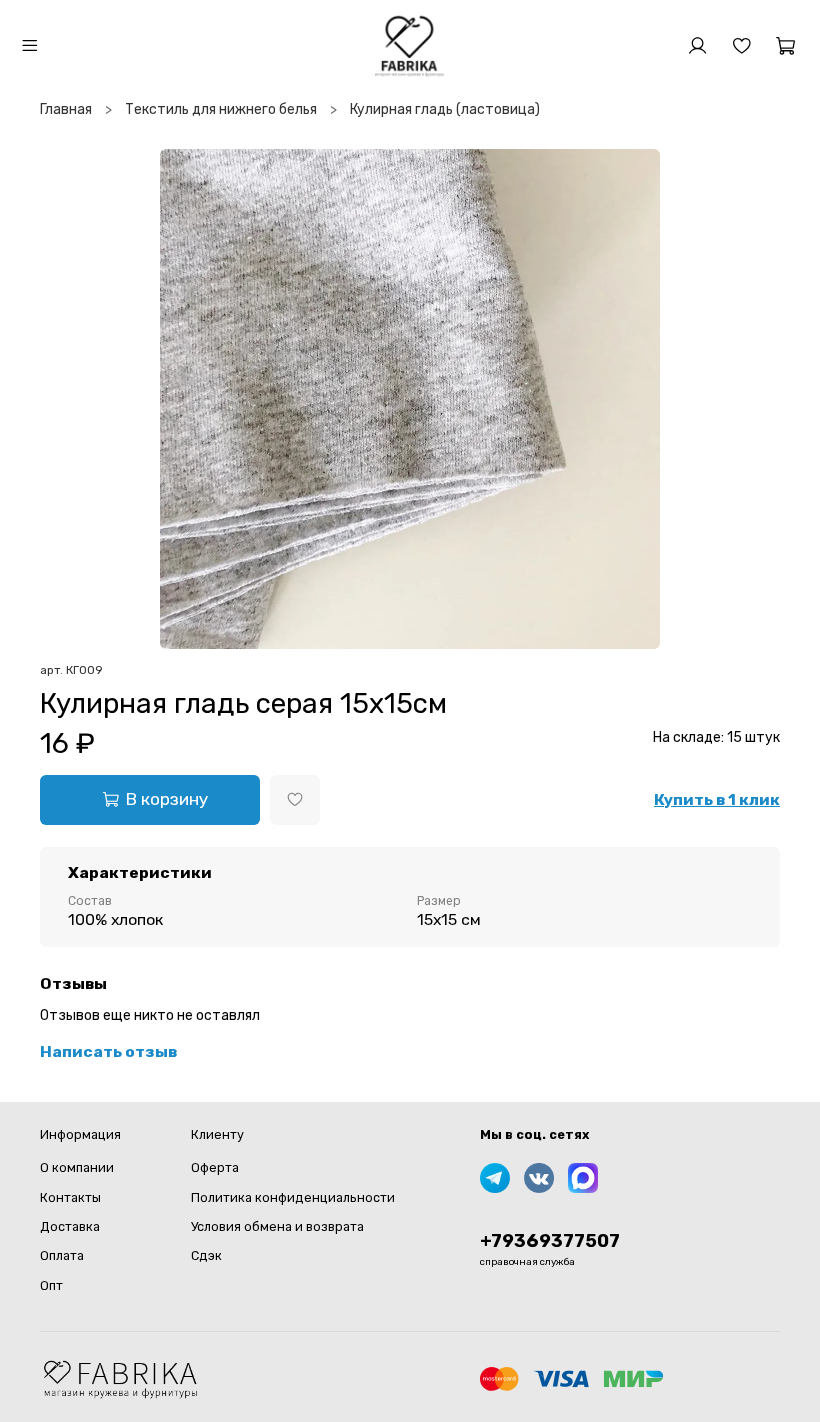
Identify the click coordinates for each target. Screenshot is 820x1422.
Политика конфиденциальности (293, 1197)
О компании (77, 1167)
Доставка (70, 1226)
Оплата (62, 1255)
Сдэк (206, 1255)
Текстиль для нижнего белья (221, 109)
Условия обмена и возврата (277, 1226)
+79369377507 (550, 1241)
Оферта (215, 1167)
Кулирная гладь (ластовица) (445, 109)
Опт (51, 1285)
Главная (66, 109)
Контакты (70, 1197)
